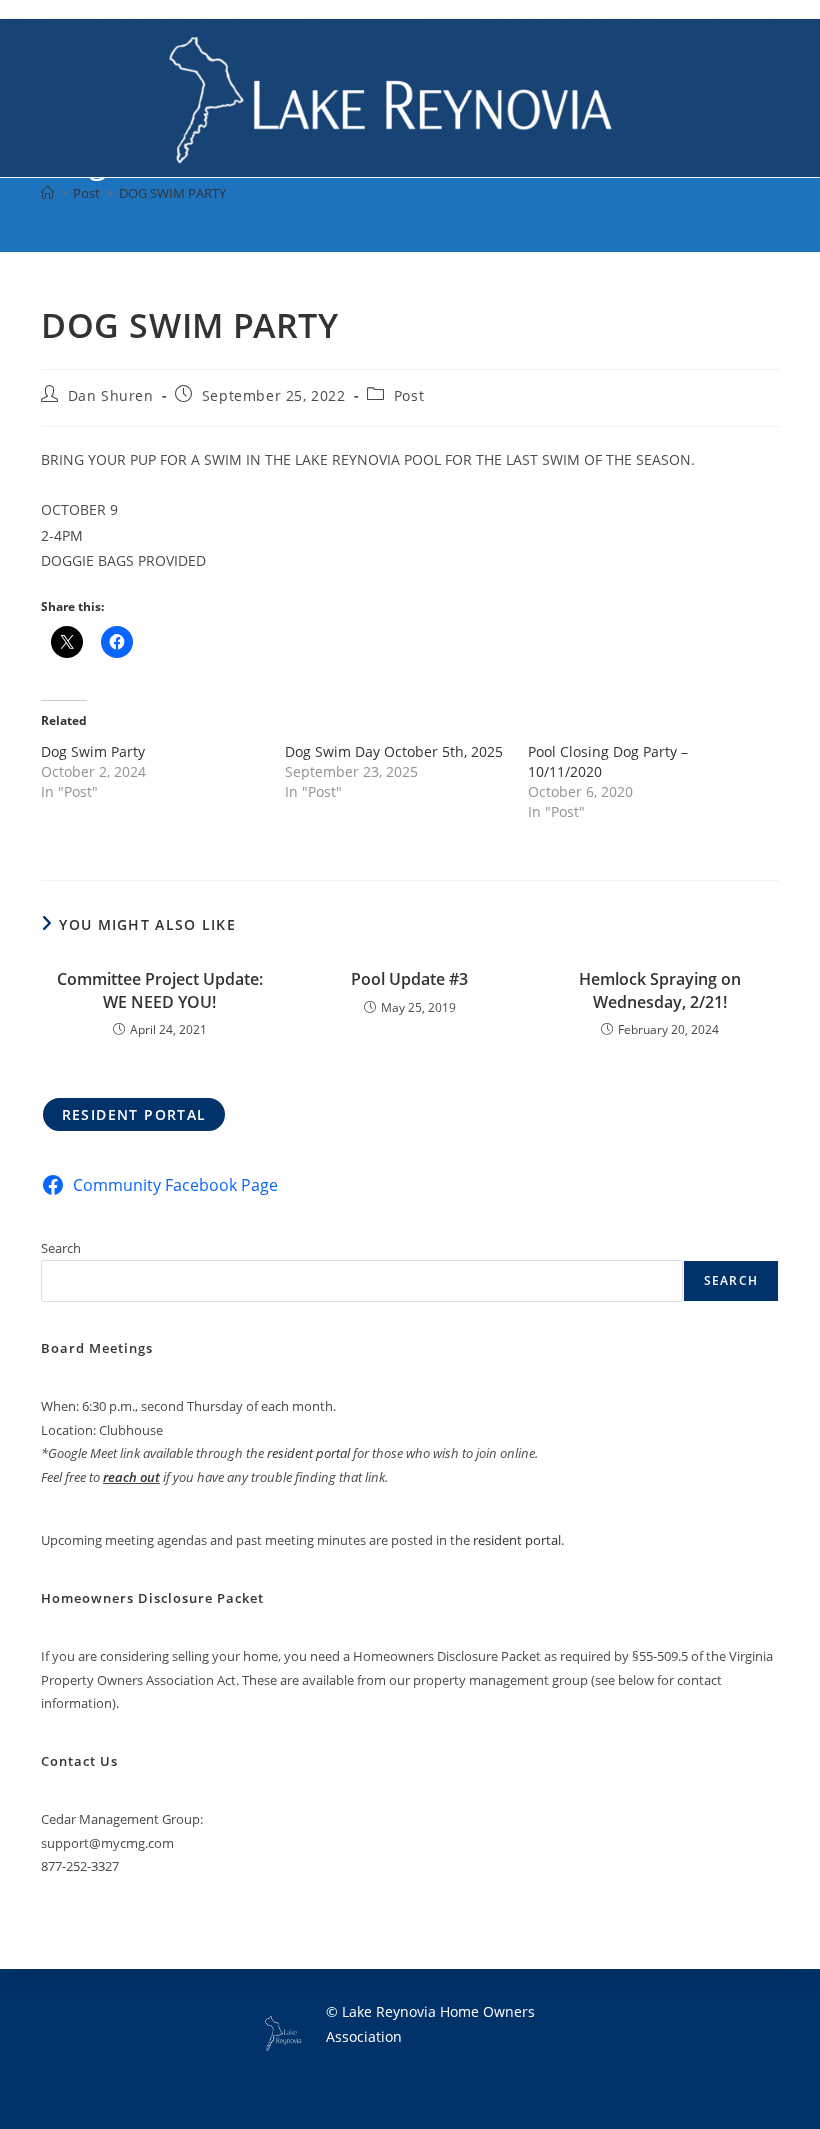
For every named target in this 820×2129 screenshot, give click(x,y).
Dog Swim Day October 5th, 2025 (394, 751)
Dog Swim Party (93, 751)
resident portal (308, 1453)
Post (409, 395)
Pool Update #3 (409, 979)
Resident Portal (134, 1114)
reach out (131, 1477)
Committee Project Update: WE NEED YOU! (160, 990)
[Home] (47, 193)
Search (61, 1248)
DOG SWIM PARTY (172, 193)
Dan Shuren (111, 395)
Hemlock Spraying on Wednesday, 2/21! (660, 990)
